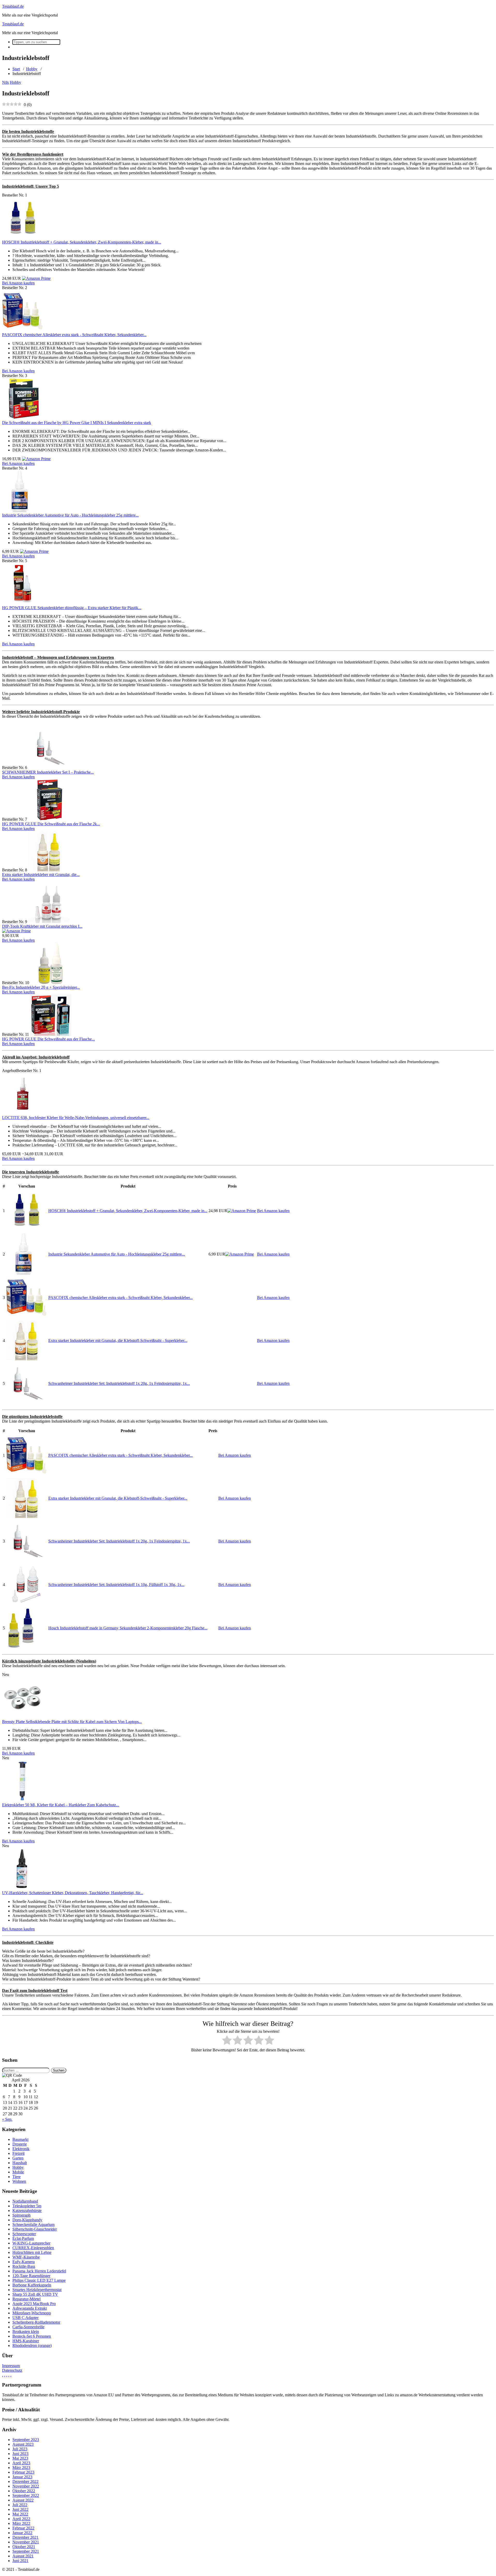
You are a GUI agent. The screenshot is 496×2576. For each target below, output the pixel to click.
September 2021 (26, 2551)
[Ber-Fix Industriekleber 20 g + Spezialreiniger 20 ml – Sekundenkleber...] (51, 983)
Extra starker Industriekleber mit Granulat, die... (41, 875)
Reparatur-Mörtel (26, 2299)
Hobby (32, 69)
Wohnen (19, 2181)
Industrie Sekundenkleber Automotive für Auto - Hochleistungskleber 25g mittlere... (70, 515)
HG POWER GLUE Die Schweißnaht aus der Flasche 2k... (51, 824)
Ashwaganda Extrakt (30, 2308)
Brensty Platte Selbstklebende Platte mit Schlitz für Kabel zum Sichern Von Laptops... (72, 1722)
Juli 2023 (20, 2449)
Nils (5, 82)
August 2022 (23, 2500)
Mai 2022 (20, 2514)
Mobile (18, 2172)
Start (16, 69)
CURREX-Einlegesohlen (33, 2248)
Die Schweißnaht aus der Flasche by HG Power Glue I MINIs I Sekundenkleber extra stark (77, 423)
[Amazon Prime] (36, 278)
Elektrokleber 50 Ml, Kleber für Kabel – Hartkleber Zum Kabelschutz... (61, 1805)
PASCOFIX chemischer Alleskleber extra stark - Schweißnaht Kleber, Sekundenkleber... (74, 335)
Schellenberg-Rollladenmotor (36, 2322)
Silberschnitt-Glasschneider (35, 2229)
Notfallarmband (25, 2201)
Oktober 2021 (24, 2547)
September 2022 (26, 2495)
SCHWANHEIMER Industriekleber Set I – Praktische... (48, 772)
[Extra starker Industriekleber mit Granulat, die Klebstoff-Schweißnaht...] (49, 870)
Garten (18, 2158)
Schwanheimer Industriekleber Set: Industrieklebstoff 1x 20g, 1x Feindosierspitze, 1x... (119, 1383)
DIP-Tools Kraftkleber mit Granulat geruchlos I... (42, 926)
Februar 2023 (23, 2472)
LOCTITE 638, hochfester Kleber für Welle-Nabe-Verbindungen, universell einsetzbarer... (76, 1118)
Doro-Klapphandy (27, 2220)
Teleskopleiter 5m (27, 2206)
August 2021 (23, 2556)
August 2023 (23, 2444)
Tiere (17, 2177)
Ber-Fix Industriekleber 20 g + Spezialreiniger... (41, 987)
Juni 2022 (20, 2509)
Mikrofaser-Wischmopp (32, 2313)
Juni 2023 (20, 2454)
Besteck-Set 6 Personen (32, 2336)
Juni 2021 (20, 2561)
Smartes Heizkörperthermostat (37, 2290)
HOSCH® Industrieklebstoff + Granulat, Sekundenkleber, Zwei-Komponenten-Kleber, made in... (82, 242)
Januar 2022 (22, 2533)
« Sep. (7, 2119)
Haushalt (20, 2163)
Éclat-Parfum (23, 2238)
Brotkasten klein (26, 2332)
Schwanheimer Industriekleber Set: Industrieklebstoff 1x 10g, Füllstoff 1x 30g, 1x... (116, 1585)
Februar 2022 (23, 2528)
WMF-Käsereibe (26, 2257)
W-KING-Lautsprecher (31, 2243)
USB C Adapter (25, 2318)
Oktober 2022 (24, 2491)
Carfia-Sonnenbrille (28, 2327)
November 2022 (26, 2486)
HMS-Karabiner (26, 2341)
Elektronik (21, 2149)
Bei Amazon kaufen (18, 283)
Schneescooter (24, 2234)
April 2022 (21, 2519)
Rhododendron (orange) (32, 2345)
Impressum (11, 2366)
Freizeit (18, 2153)
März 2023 (21, 2468)
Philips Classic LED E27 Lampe (39, 2280)
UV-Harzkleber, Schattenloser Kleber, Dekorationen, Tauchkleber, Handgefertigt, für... (73, 1893)
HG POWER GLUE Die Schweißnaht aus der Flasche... (48, 1039)
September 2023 (26, 2440)
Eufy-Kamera (24, 2262)
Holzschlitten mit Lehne (32, 2252)
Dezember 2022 (25, 2481)
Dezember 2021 (25, 2537)
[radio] (227, 2041)
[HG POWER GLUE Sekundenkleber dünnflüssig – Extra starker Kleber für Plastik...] (23, 603)
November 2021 (26, 2542)
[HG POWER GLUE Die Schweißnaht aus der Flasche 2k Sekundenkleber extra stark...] (49, 819)
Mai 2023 (20, 2458)
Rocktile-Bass (24, 2266)
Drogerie (20, 2144)
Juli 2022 (20, 2505)
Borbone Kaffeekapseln (32, 2285)
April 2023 (21, 2463)
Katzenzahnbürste (27, 2211)
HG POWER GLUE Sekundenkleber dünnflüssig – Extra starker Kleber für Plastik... (72, 608)
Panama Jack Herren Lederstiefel (39, 2271)
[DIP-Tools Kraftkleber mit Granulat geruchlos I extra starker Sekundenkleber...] (49, 922)
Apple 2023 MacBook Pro (34, 2304)
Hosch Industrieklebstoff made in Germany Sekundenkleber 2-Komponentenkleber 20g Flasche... (128, 1628)
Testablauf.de (13, 6)
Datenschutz (12, 2370)
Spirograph (21, 2215)
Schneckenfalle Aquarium (33, 2224)
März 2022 (21, 2523)
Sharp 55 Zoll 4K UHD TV (35, 2294)
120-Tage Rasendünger (31, 2276)
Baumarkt (20, 2139)
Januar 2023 (22, 2477)
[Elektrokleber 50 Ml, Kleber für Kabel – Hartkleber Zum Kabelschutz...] (23, 1800)
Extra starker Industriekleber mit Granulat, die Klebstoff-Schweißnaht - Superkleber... (118, 1340)
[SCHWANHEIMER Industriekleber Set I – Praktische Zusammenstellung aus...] (49, 768)
